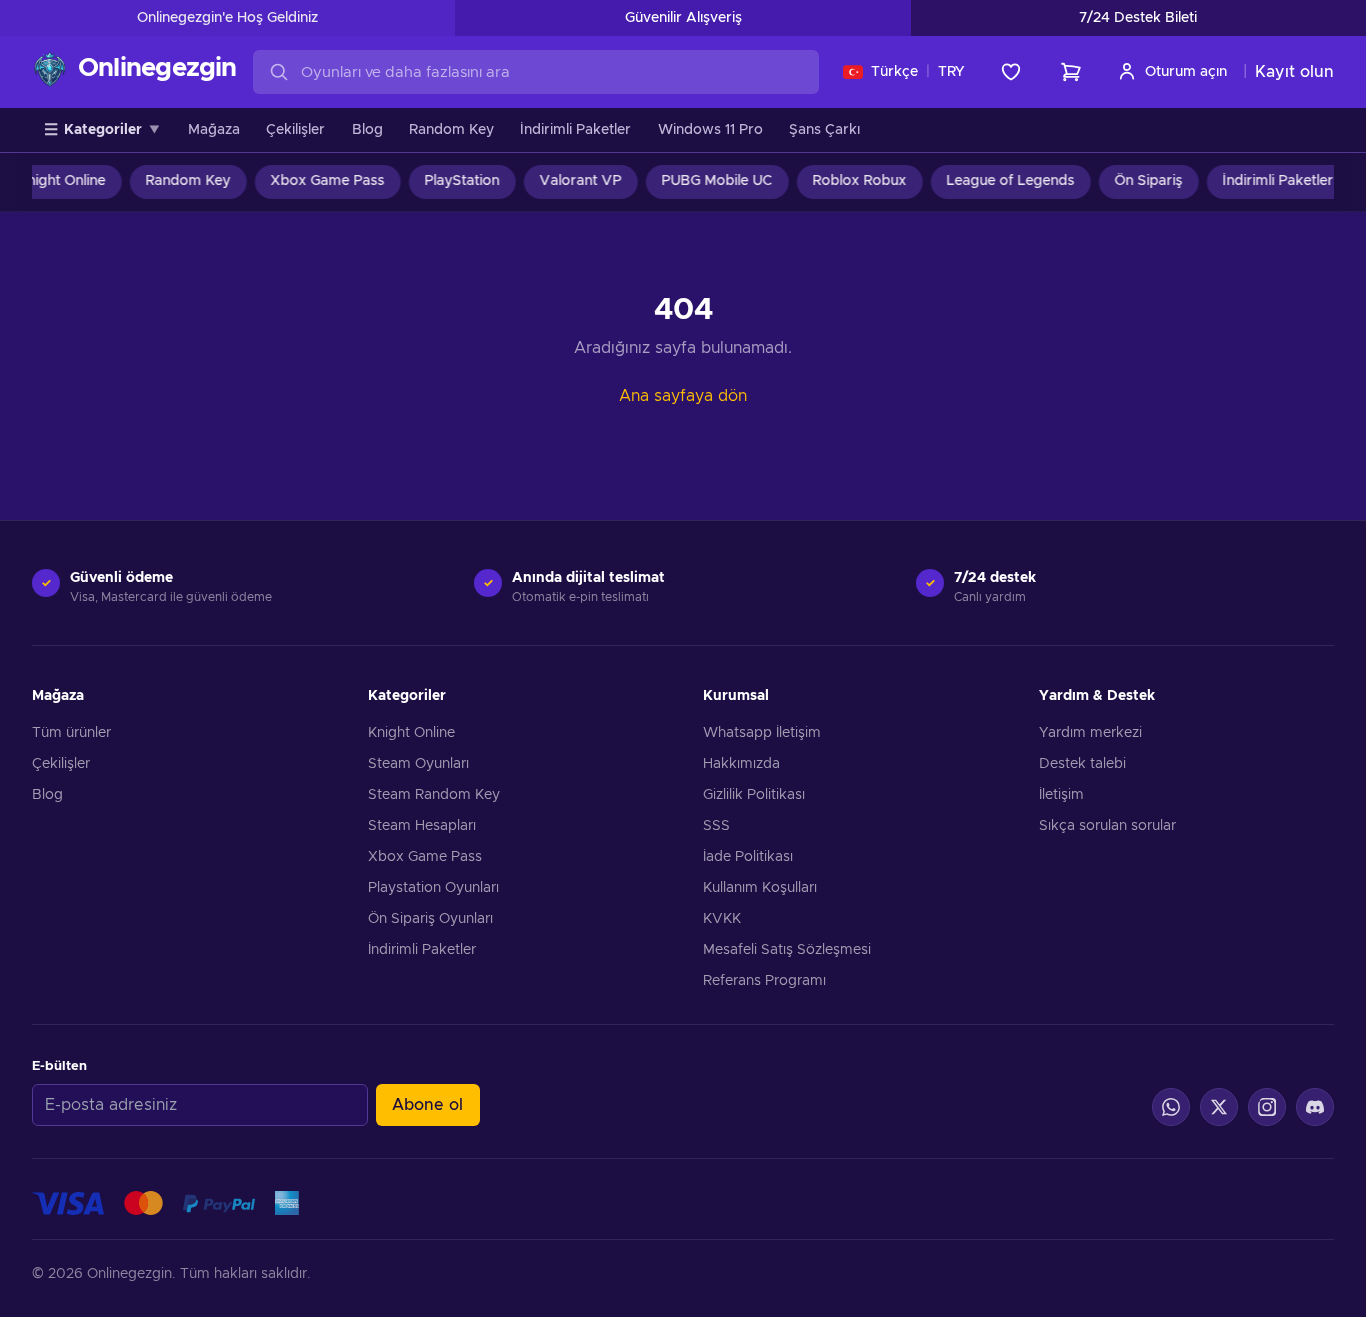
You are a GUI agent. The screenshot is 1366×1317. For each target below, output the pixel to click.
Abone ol (427, 1105)
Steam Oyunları (418, 764)
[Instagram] (1267, 1107)
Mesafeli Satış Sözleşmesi (787, 950)
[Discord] (1315, 1107)
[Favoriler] (1011, 72)
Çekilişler (295, 130)
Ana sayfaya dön (683, 396)
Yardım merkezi (1090, 733)
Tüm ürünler (71, 733)
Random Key (451, 130)
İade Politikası (748, 857)
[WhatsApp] (1171, 1107)
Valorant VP (571, 181)
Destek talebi (1082, 764)
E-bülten (59, 1066)
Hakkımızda (741, 764)
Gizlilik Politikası (754, 795)
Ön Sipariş (1139, 181)
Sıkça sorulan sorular (1107, 826)
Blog (367, 130)
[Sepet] (1071, 72)
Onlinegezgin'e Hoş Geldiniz (227, 18)
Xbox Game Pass (318, 181)
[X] (1219, 1107)
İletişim (1061, 795)
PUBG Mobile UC (707, 181)
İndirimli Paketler (575, 130)
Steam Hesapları (422, 826)
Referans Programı (764, 981)
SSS (716, 826)
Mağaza (214, 130)
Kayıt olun (1294, 72)
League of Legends (1001, 181)
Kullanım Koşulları (760, 888)
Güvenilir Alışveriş (683, 18)
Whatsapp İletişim (762, 733)
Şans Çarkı (824, 130)
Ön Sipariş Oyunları (430, 919)
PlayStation (452, 181)
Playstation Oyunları (433, 888)
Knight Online (411, 733)
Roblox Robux (850, 181)
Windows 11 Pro (710, 130)
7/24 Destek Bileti (1138, 18)
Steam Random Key (434, 795)
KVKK (722, 919)
